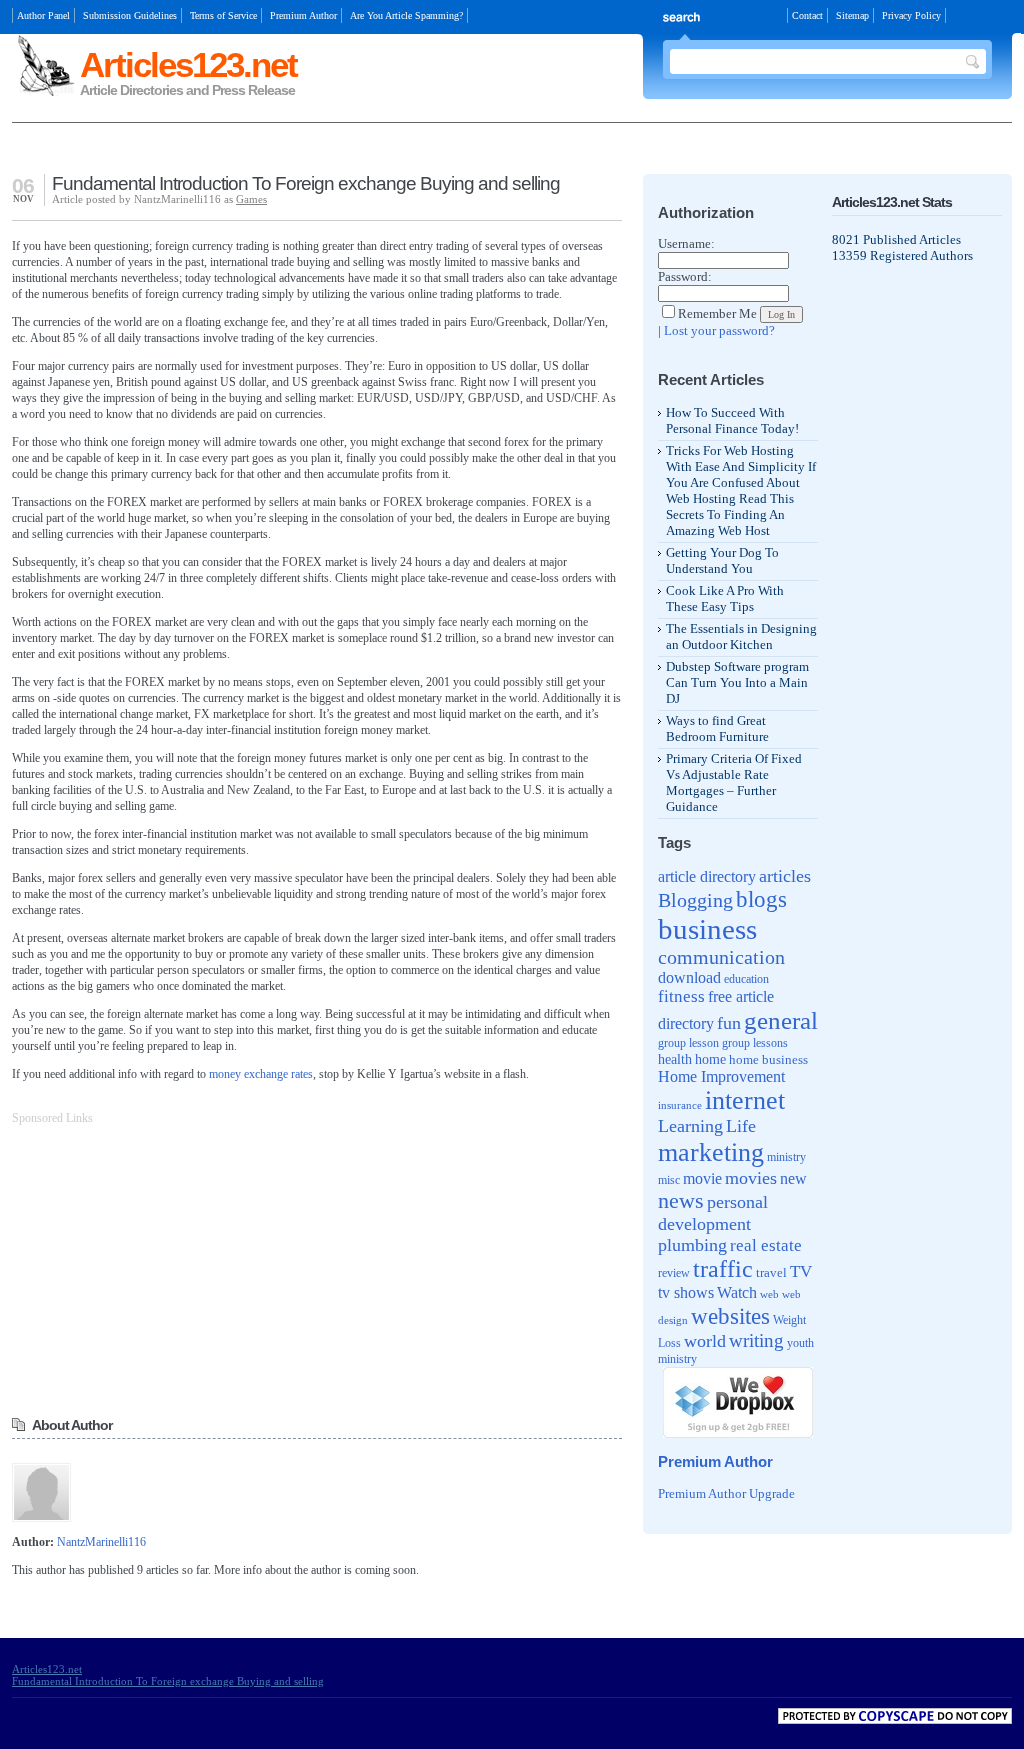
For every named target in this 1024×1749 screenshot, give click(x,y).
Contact (807, 15)
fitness (681, 996)
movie (702, 1178)
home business (768, 1059)
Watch (737, 1292)
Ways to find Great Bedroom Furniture (717, 728)
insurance (680, 1105)
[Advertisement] (246, 150)
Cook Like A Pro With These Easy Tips (725, 598)
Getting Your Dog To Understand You (722, 560)
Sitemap (852, 15)
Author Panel (43, 15)
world (705, 1341)
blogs (761, 899)
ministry (786, 1157)
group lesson (688, 1043)
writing (756, 1340)
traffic (723, 1269)
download (689, 977)
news (681, 1201)
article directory (707, 876)
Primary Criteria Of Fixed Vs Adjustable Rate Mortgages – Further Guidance (734, 782)
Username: (686, 243)
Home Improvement (721, 1076)
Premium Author (303, 15)
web (769, 1294)
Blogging (695, 900)
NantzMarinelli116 (101, 1542)
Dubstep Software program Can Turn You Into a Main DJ (737, 682)
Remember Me (717, 313)
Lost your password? (719, 330)
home (710, 1059)
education (746, 979)
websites (730, 1316)
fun (729, 1023)
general (781, 1020)
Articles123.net (188, 64)
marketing (711, 1152)
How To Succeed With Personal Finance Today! (732, 420)
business (707, 929)
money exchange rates (261, 1074)
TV (801, 1271)
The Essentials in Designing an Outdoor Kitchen (741, 636)
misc (669, 1180)
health (675, 1059)
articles (785, 876)
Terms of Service (223, 15)
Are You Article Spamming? (406, 15)
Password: (685, 276)
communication (721, 957)
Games (251, 199)
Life (741, 1126)
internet (745, 1100)
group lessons (755, 1043)
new (793, 1178)
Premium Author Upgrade (726, 1493)
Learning (690, 1126)
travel (771, 1272)
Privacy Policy (911, 15)
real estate (766, 1245)
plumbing (692, 1245)
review (674, 1273)
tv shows (686, 1292)
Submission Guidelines (130, 15)
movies (751, 1178)
